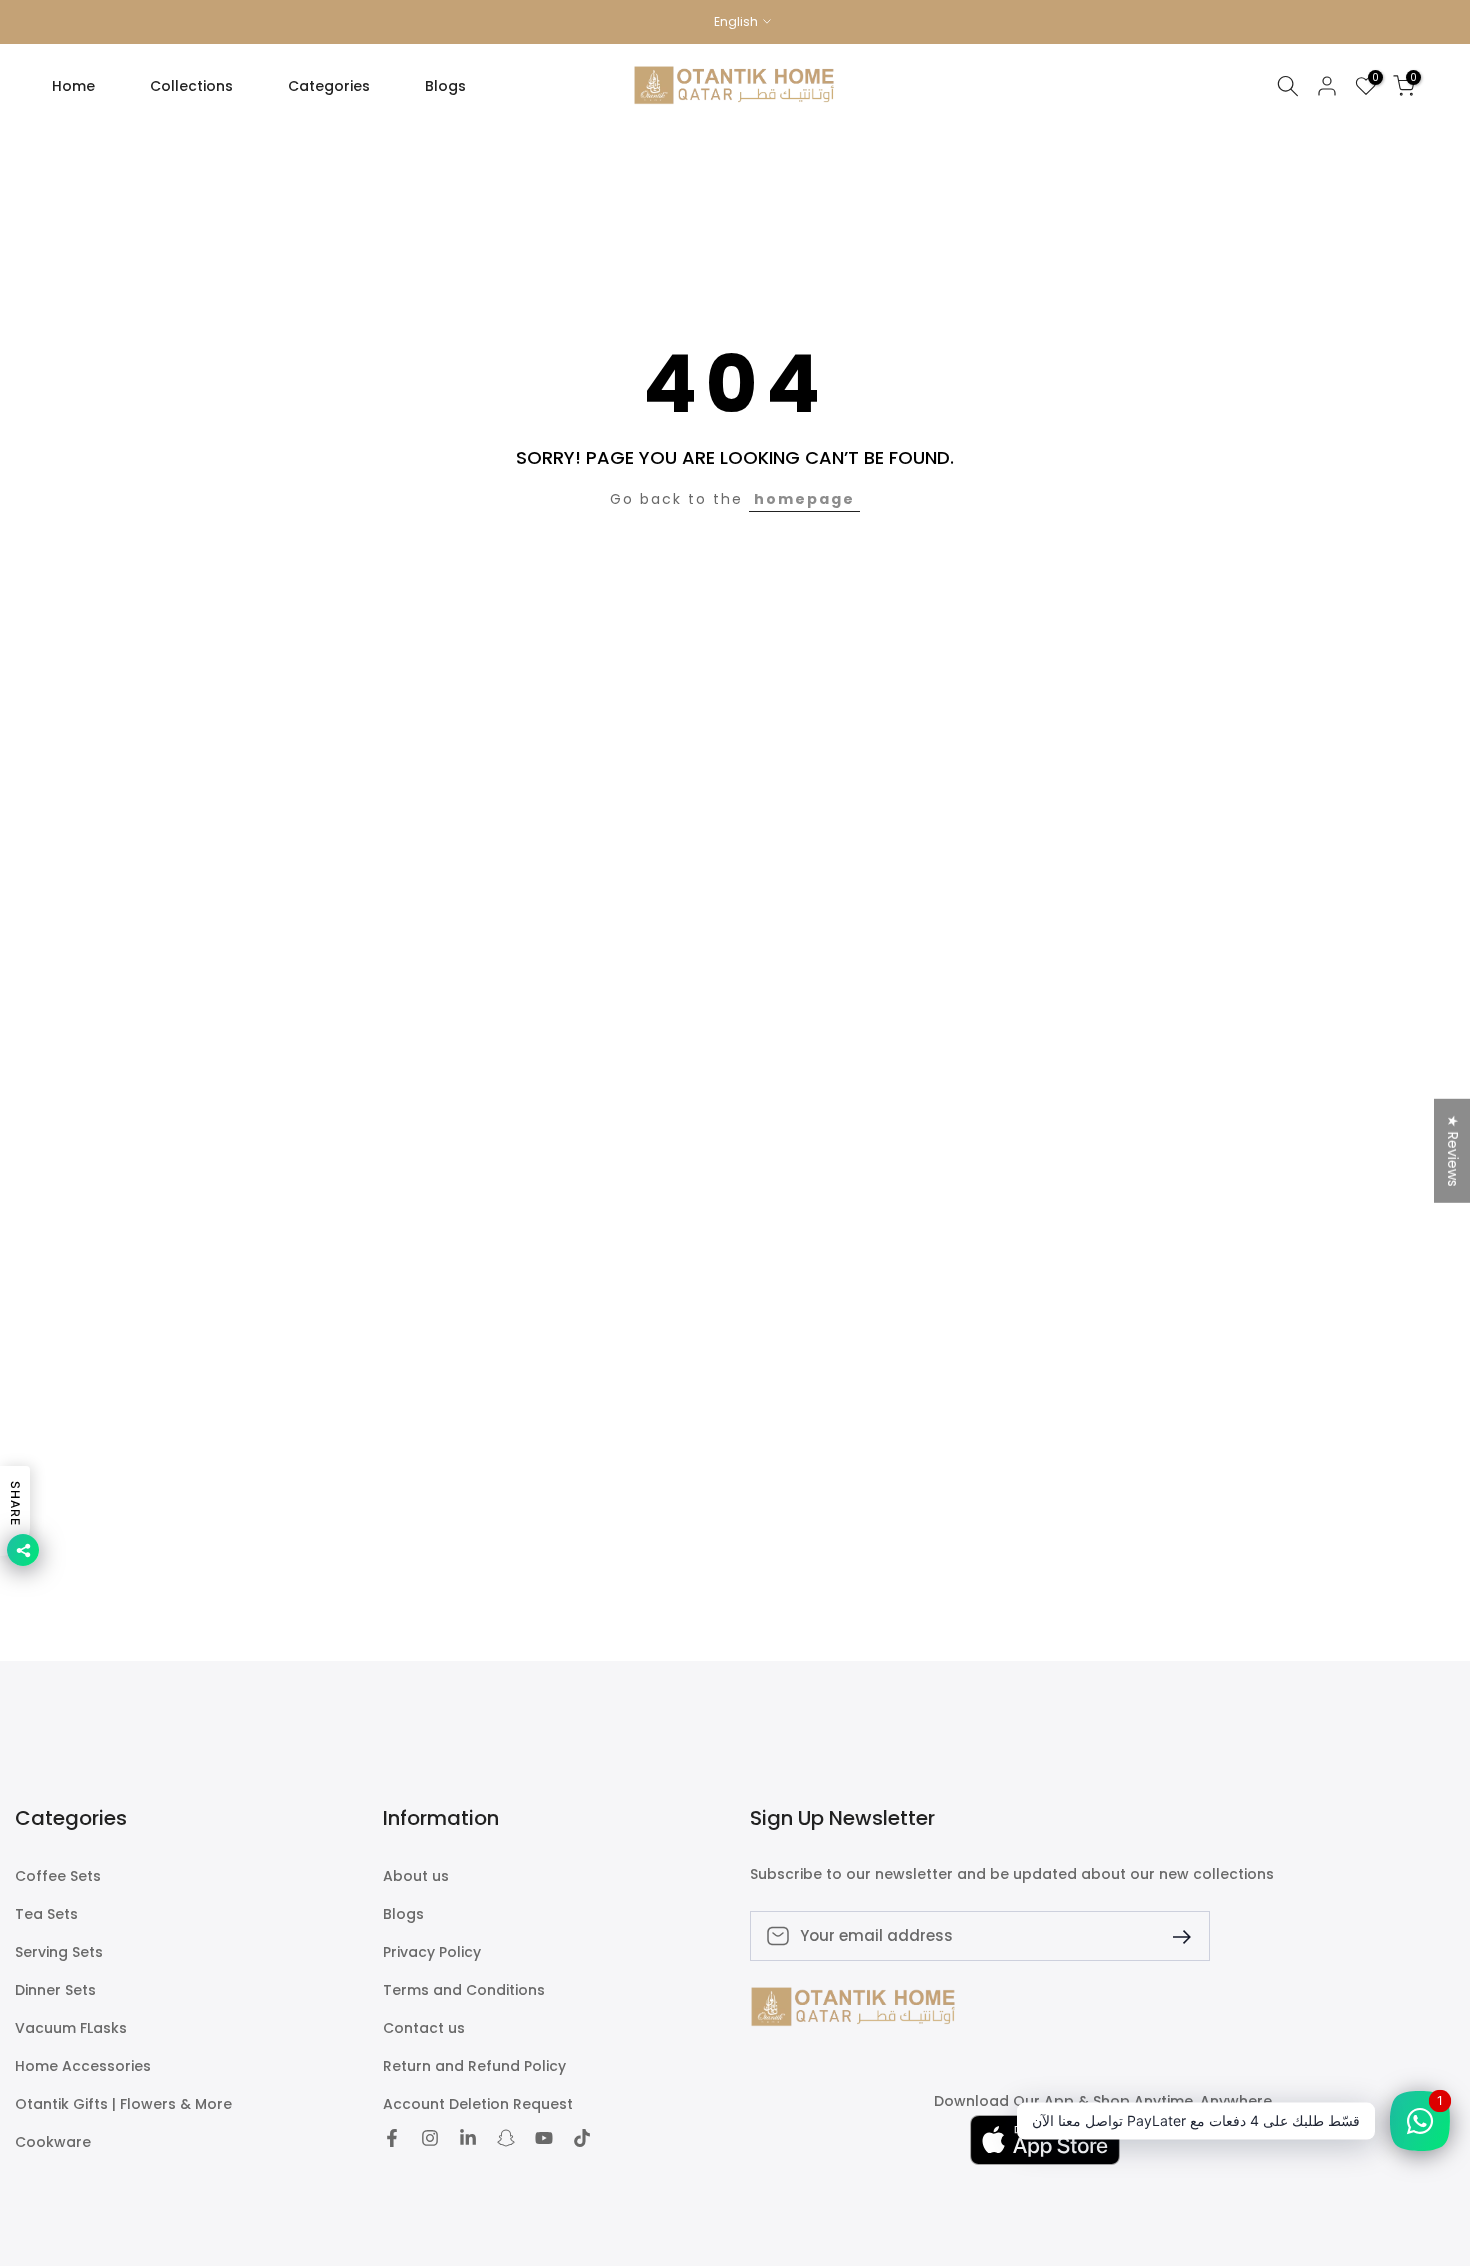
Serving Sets (59, 1952)
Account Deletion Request (478, 2104)
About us (416, 1876)
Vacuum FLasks (71, 2028)
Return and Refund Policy (474, 2066)
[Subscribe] (1174, 1935)
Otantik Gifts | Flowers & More (123, 2104)
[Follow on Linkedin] (468, 2140)
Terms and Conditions (464, 1990)
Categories (329, 86)
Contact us (424, 2028)
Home (73, 86)
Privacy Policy (432, 1952)
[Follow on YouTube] (544, 2140)
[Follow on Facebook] (392, 2140)
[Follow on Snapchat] (506, 2140)
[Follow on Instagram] (430, 2140)
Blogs (445, 86)
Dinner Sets (55, 1990)
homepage (804, 499)
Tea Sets (46, 1914)
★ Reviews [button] (1453, 1151)
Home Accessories (83, 2066)
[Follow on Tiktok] (582, 2140)
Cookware (53, 2142)
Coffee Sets (58, 1876)
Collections (191, 86)
